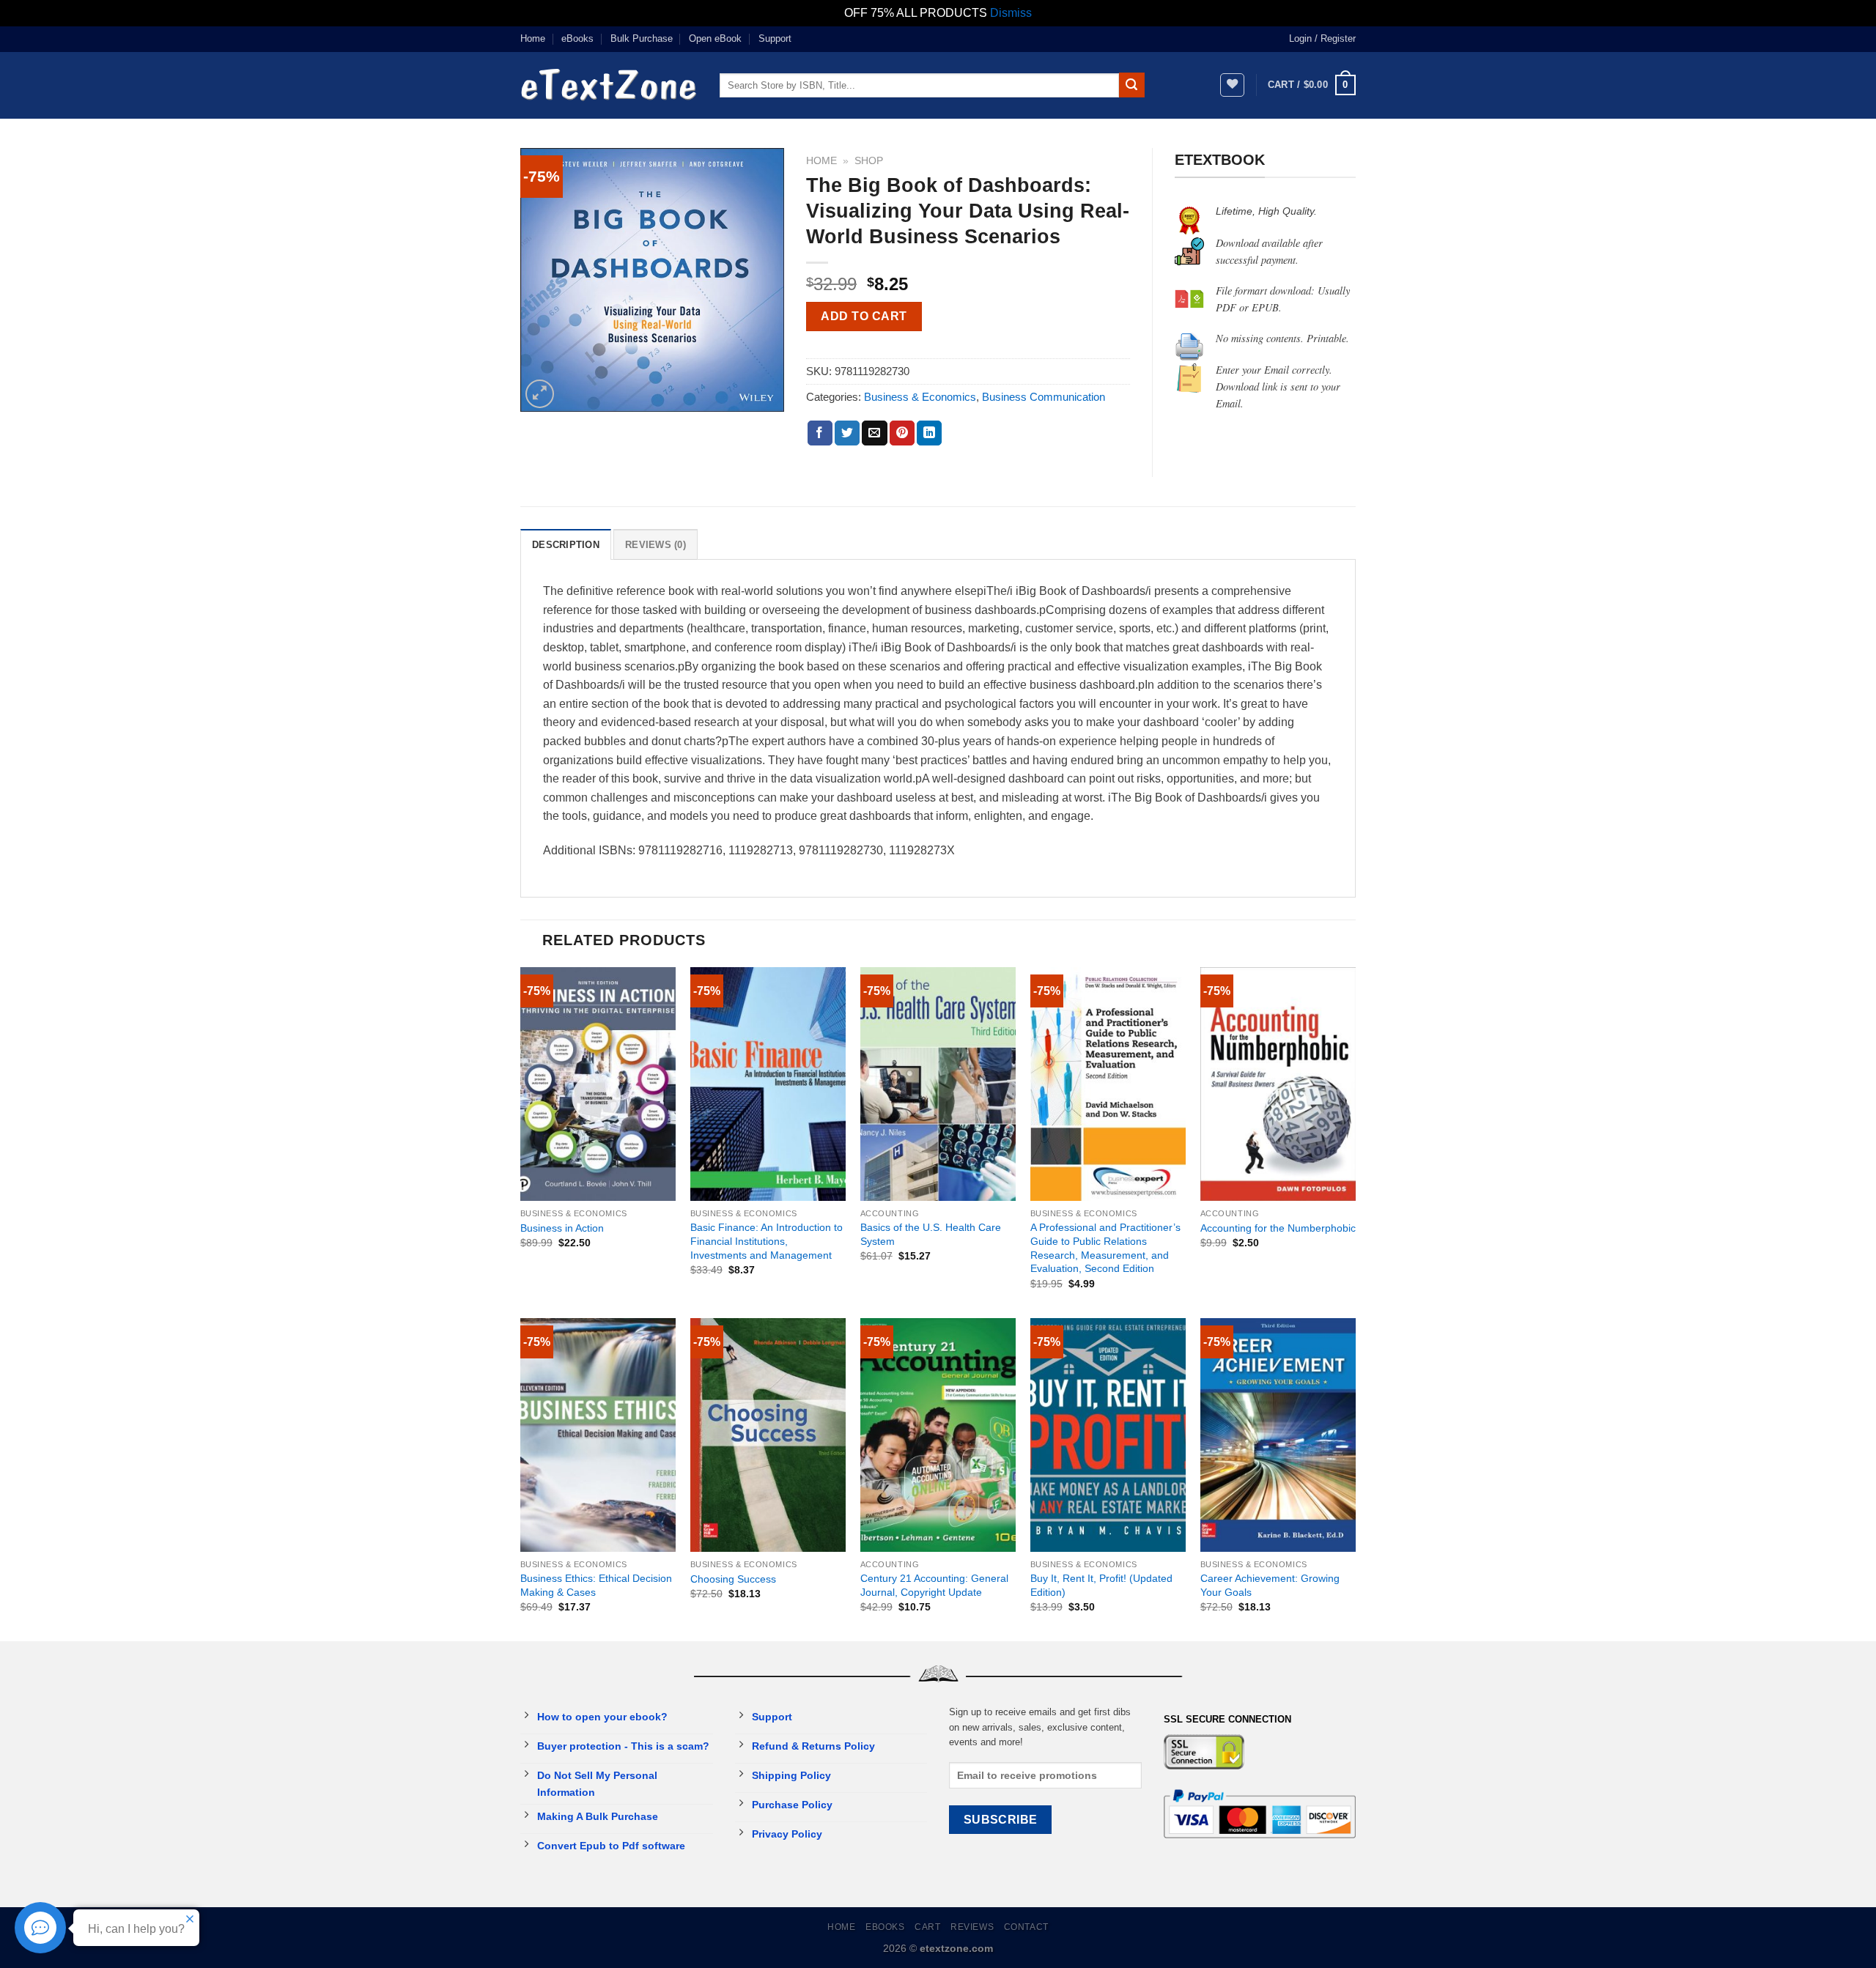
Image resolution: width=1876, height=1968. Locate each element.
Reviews (972, 1927)
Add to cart (864, 316)
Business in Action (562, 1228)
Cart (927, 1927)
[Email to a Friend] (874, 433)
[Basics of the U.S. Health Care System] (938, 1084)
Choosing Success (733, 1579)
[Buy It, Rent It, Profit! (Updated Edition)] (1108, 1435)
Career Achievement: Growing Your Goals (1270, 1585)
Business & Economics (920, 397)
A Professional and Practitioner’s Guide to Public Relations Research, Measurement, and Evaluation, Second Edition (1105, 1248)
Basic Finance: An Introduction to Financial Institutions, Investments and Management (767, 1241)
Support (775, 38)
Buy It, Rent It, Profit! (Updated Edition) (1101, 1585)
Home (533, 38)
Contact (1026, 1927)
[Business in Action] (598, 1084)
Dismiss (1011, 13)
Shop (869, 161)
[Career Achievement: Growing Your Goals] (1278, 1435)
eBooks (577, 38)
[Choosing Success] (768, 1435)
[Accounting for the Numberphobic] (1278, 1084)
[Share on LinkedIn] (929, 433)
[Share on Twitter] (847, 433)
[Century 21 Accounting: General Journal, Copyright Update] (938, 1435)
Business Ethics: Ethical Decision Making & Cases (596, 1585)
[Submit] (1131, 85)
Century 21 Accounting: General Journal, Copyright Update (934, 1585)
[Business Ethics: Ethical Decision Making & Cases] (598, 1435)
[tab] (566, 544)
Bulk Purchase (642, 38)
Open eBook (715, 38)
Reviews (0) (656, 545)
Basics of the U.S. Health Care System (931, 1234)
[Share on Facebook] (820, 433)
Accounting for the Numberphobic (1278, 1228)
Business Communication (1044, 397)
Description (566, 545)
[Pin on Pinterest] (902, 433)
